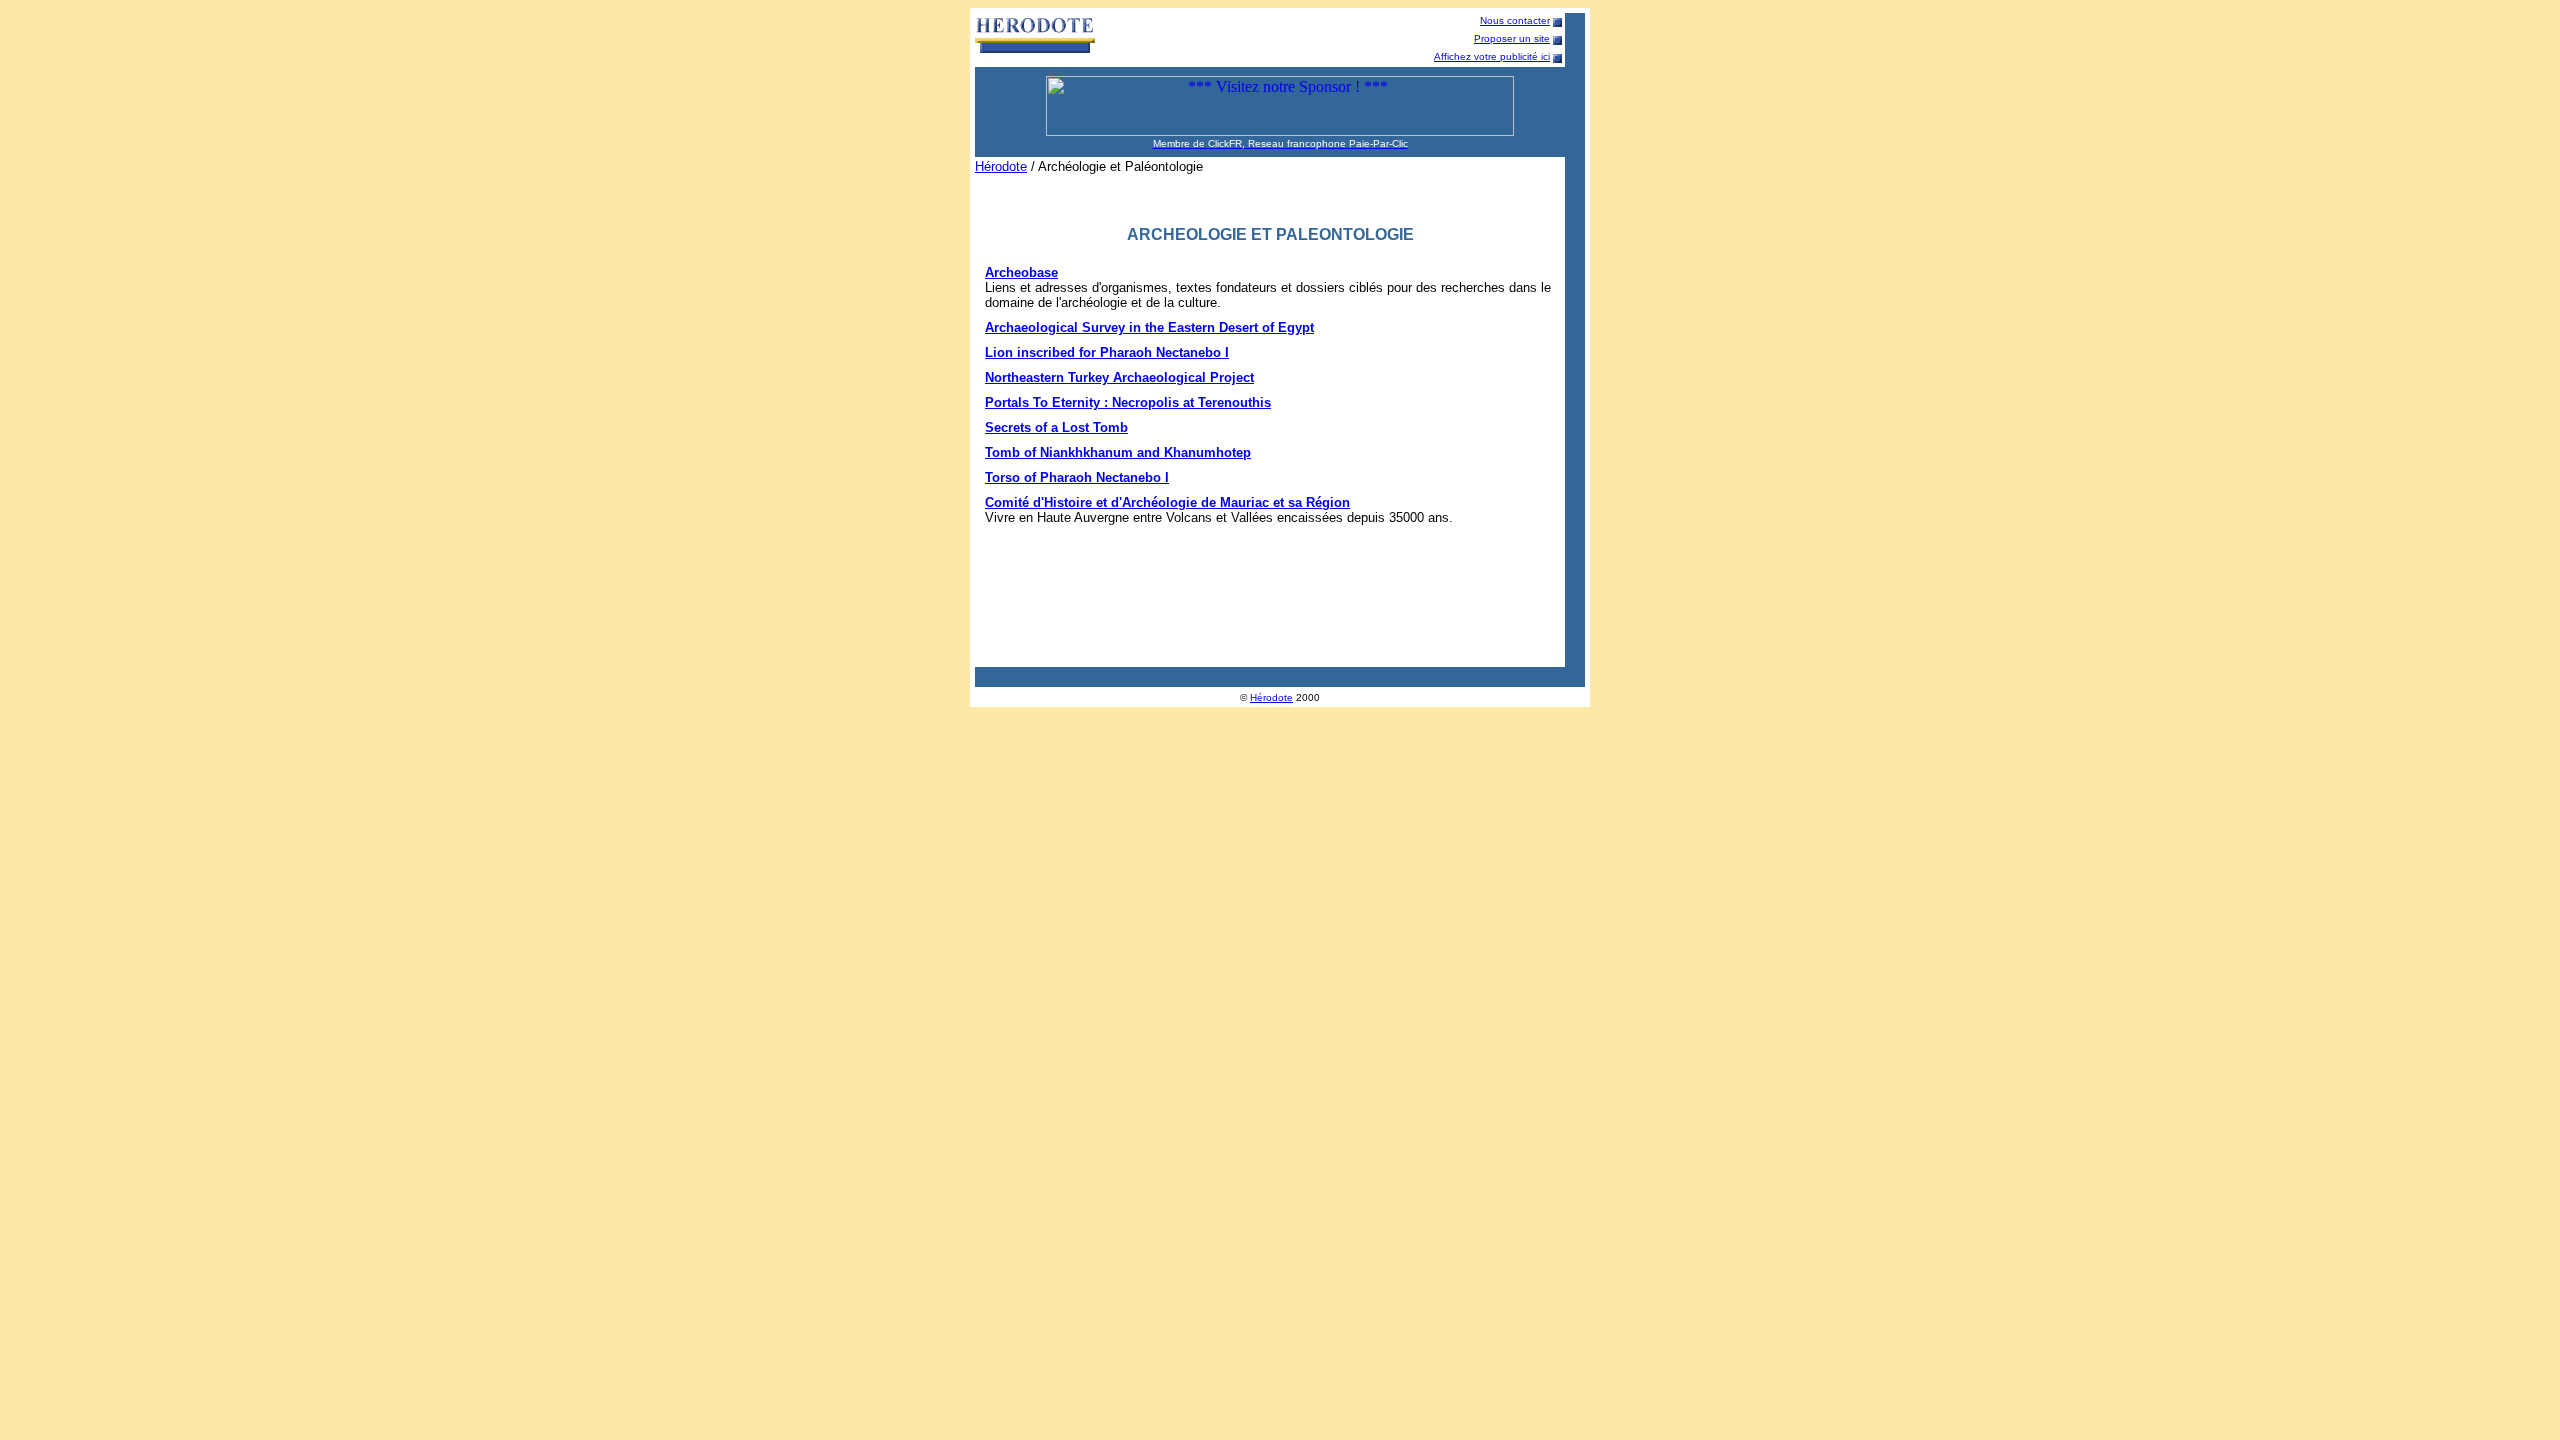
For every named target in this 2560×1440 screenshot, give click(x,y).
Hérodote (1001, 166)
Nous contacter (1515, 20)
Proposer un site (1512, 38)
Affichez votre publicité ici (1492, 56)
